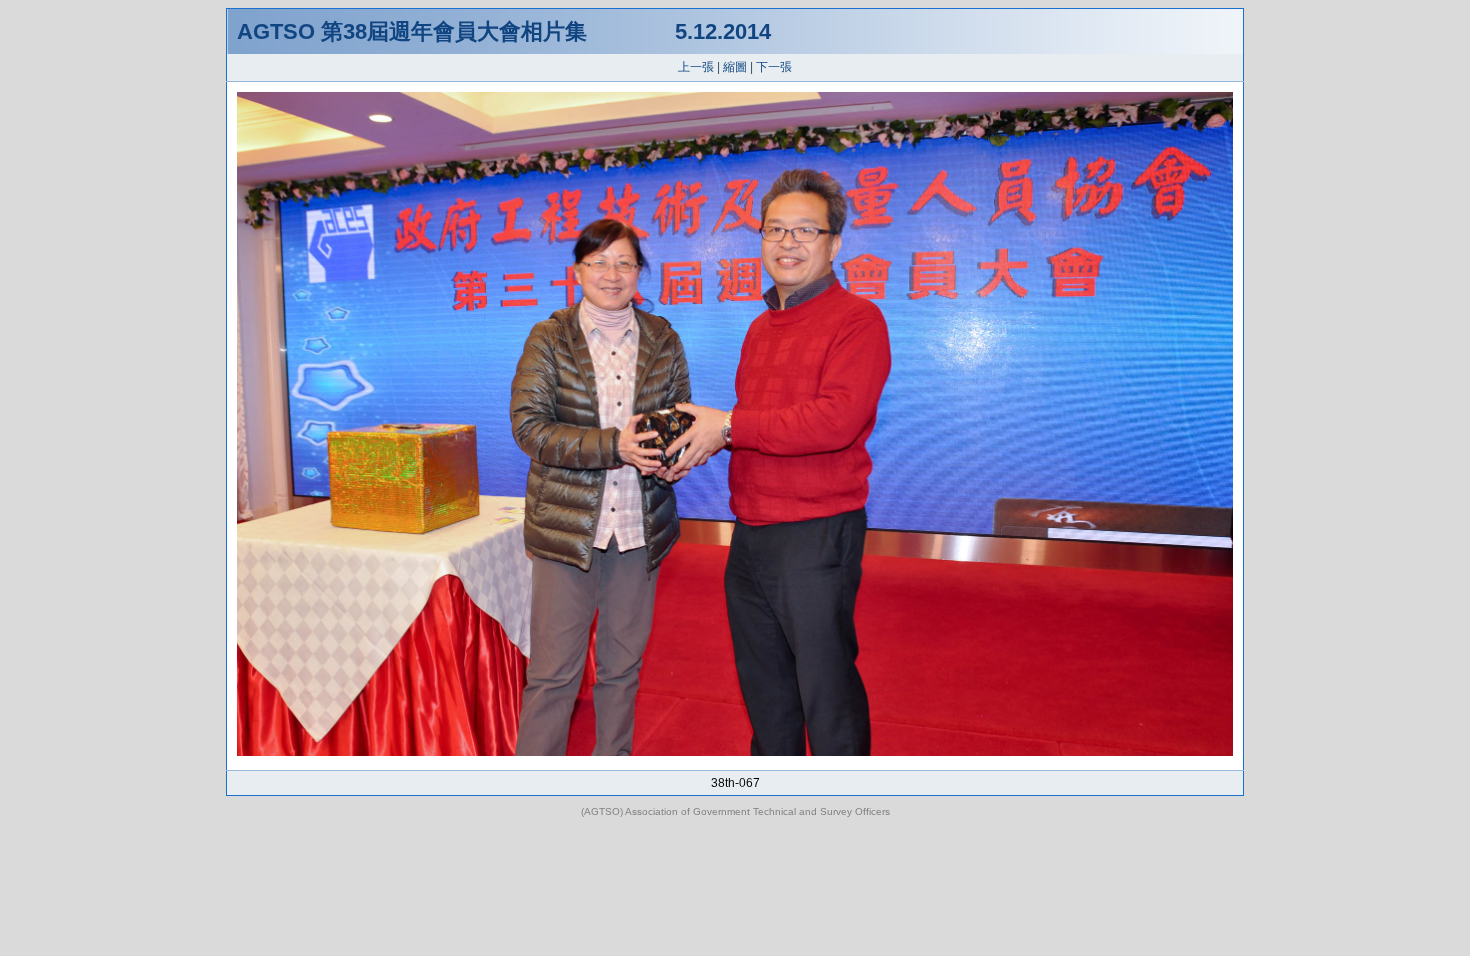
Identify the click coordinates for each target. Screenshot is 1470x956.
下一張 (774, 67)
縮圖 (735, 67)
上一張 (696, 67)
